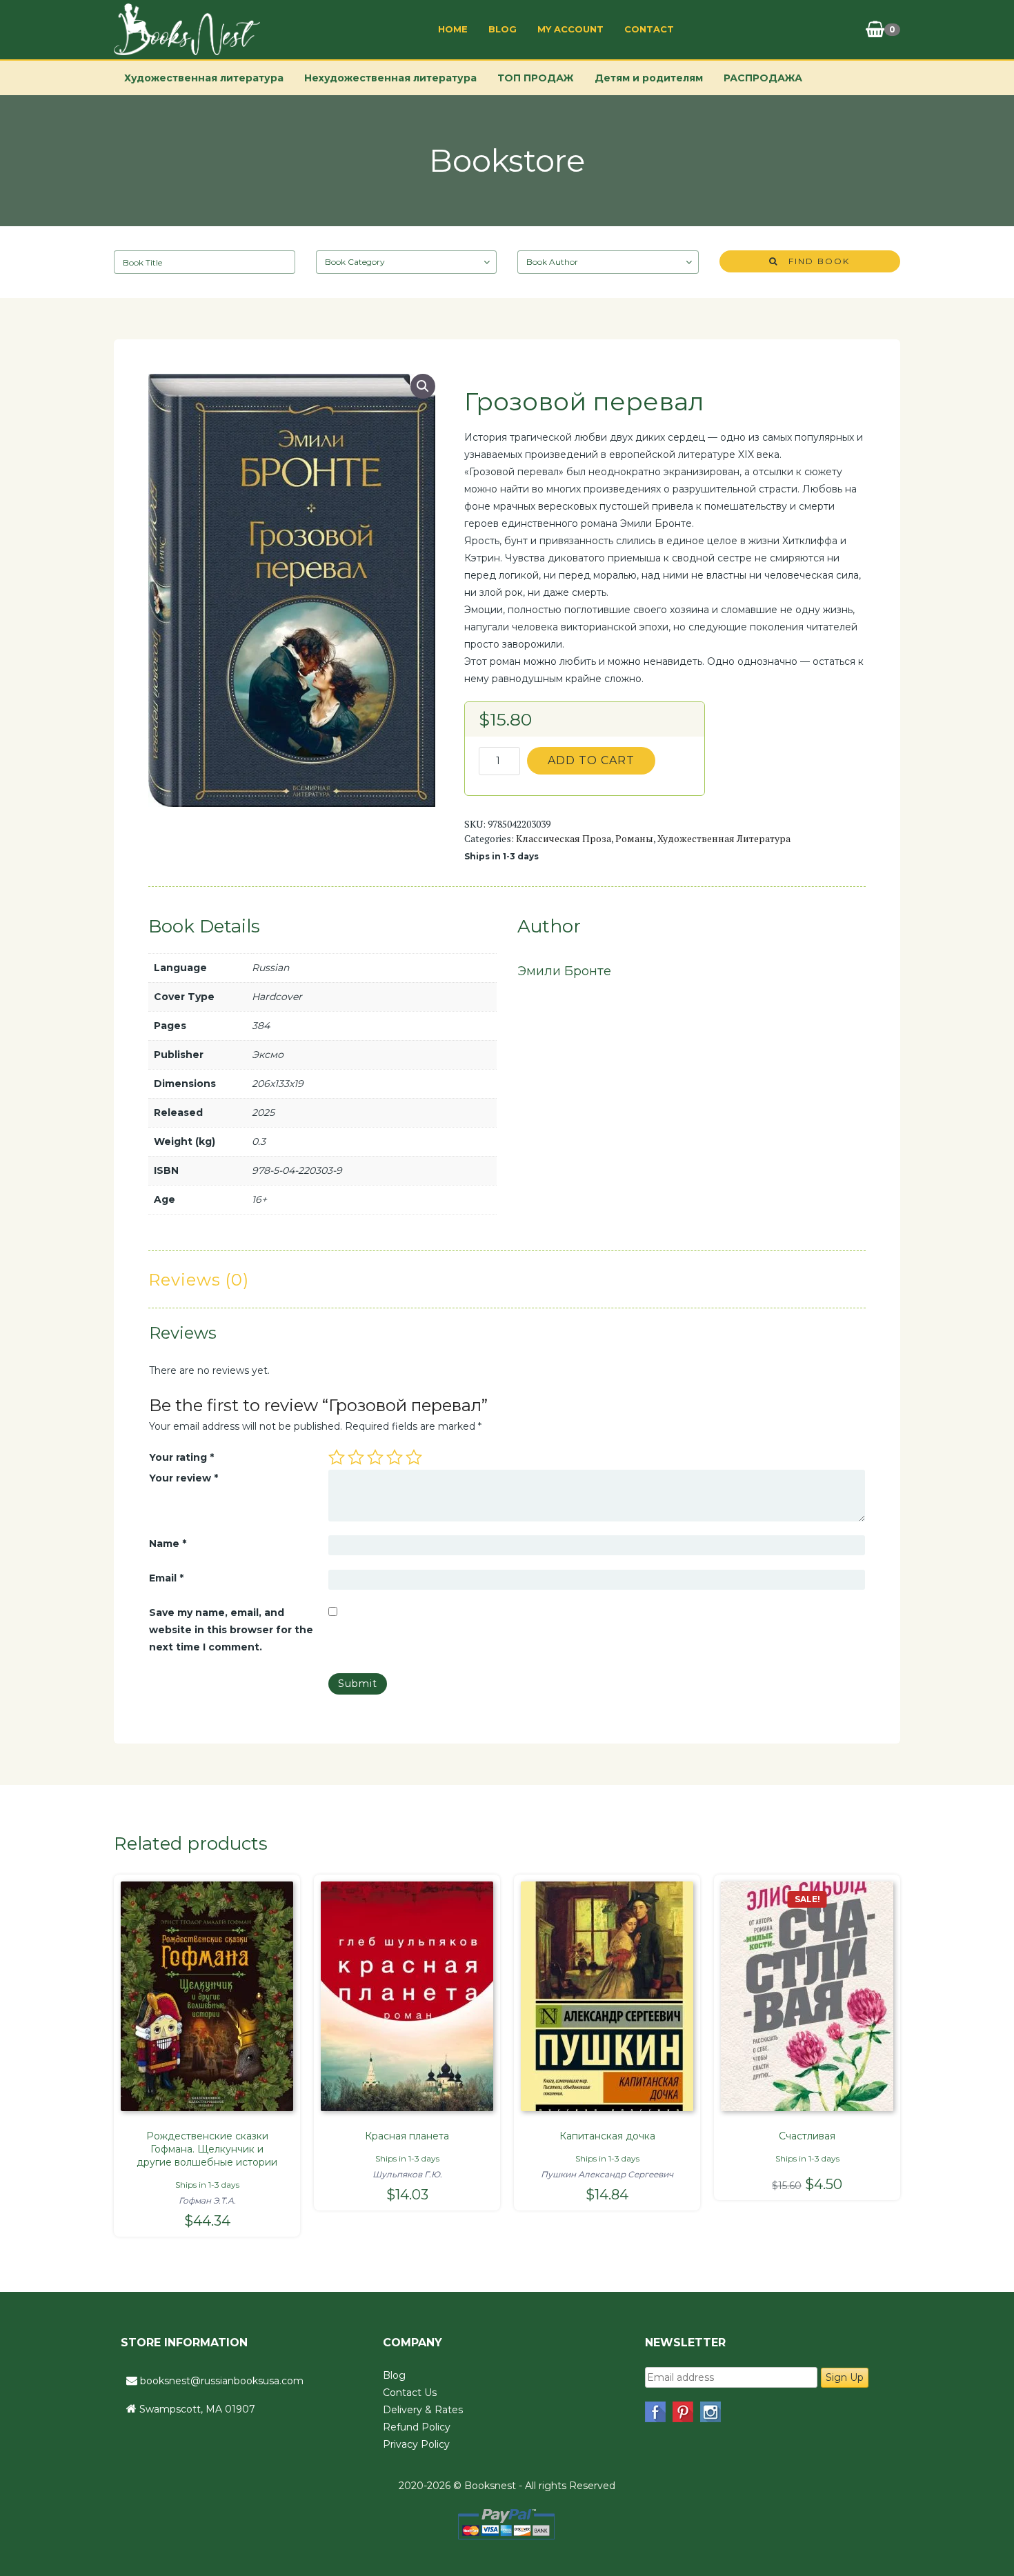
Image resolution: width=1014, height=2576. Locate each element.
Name (168, 1544)
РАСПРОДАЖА (763, 78)
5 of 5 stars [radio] (414, 1457)
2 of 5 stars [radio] (356, 1457)
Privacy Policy (416, 2444)
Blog (503, 29)
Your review (183, 1478)
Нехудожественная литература (390, 78)
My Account (570, 29)
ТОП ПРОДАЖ (536, 78)
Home (453, 29)
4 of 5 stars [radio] (395, 1457)
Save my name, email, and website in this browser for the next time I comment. (231, 1630)
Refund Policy (417, 2427)
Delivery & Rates (423, 2410)
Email (166, 1578)
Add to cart (591, 760)
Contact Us (410, 2393)
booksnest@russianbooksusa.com (222, 2381)
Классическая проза (564, 838)
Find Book (814, 261)
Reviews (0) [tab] (199, 1280)
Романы (634, 838)
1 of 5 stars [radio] (337, 1457)
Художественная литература (204, 78)
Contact (649, 29)
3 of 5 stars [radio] (375, 1457)
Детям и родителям (649, 78)
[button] (423, 386)
